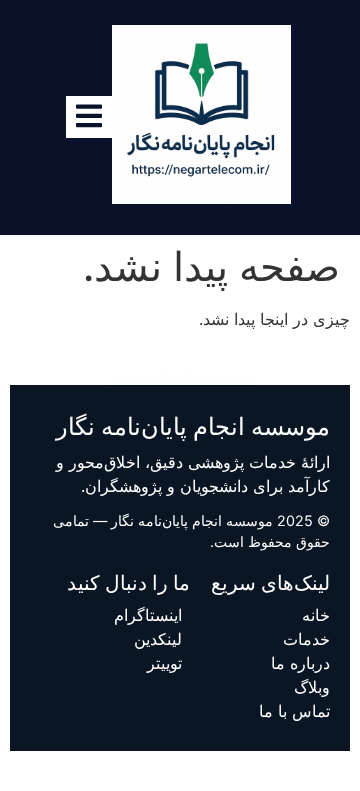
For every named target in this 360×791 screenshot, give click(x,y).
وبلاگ (312, 687)
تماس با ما (294, 711)
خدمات (306, 639)
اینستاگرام (148, 615)
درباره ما (300, 663)
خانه (316, 615)
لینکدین (158, 639)
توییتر (164, 663)
